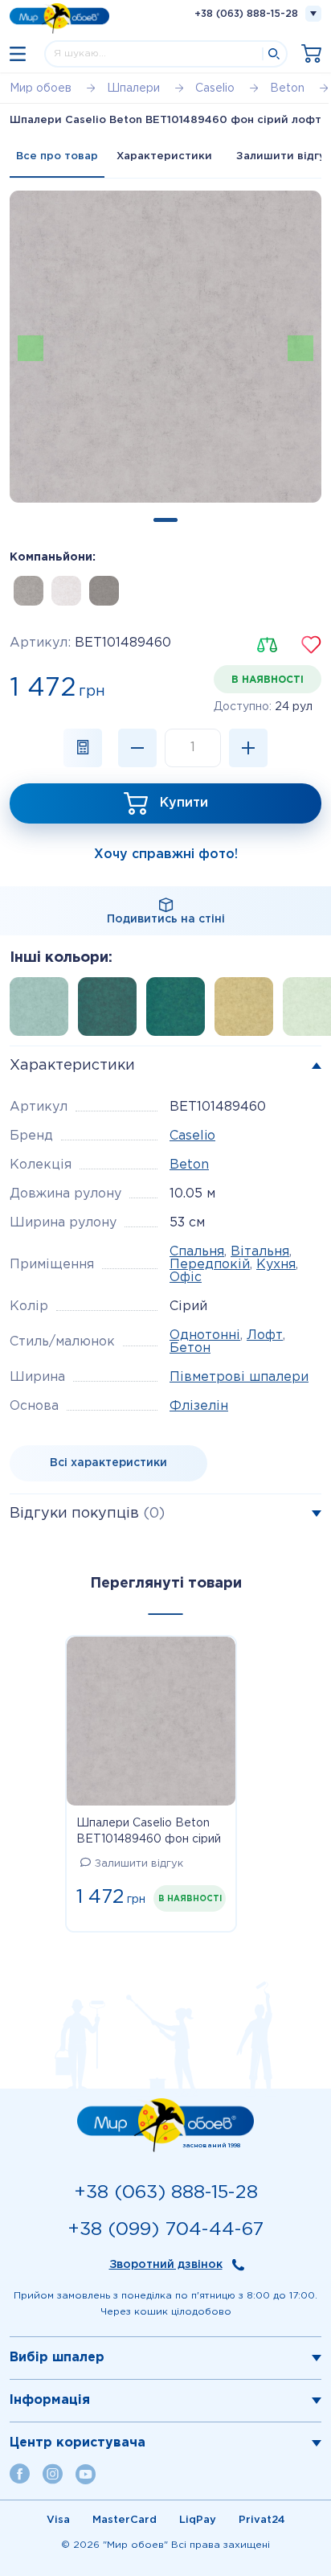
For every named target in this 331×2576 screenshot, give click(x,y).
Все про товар (57, 156)
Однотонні (205, 1335)
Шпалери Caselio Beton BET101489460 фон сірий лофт (149, 1833)
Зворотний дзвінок (166, 2265)
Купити (184, 803)
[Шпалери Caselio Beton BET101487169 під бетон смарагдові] (180, 1011)
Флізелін (199, 1406)
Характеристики (164, 156)
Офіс (186, 1278)
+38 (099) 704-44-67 (165, 2230)
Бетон (190, 1348)
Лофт (265, 1335)
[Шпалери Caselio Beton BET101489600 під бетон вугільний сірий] (104, 591)
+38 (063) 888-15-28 (246, 14)
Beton (189, 1165)
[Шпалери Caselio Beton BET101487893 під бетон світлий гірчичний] (249, 1011)
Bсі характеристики (108, 1463)
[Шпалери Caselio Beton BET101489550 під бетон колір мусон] (29, 591)
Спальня (197, 1252)
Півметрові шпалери (239, 1377)
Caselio (192, 1136)
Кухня (276, 1265)
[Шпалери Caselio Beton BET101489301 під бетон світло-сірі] (66, 591)
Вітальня (260, 1252)
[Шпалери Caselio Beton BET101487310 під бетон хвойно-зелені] (112, 1011)
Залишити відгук (139, 1864)
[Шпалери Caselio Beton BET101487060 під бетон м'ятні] (44, 1011)
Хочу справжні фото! (166, 855)
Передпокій (210, 1265)
